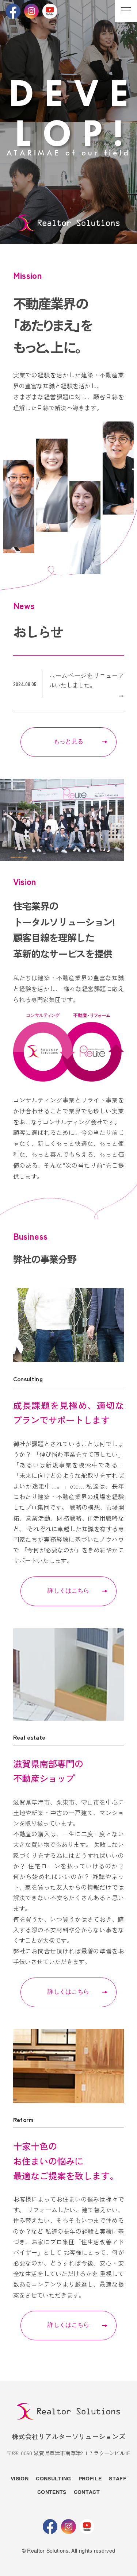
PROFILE (90, 2479)
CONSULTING (53, 2479)
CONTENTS (52, 2492)
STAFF (118, 2479)
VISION (20, 2479)
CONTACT (87, 2492)
